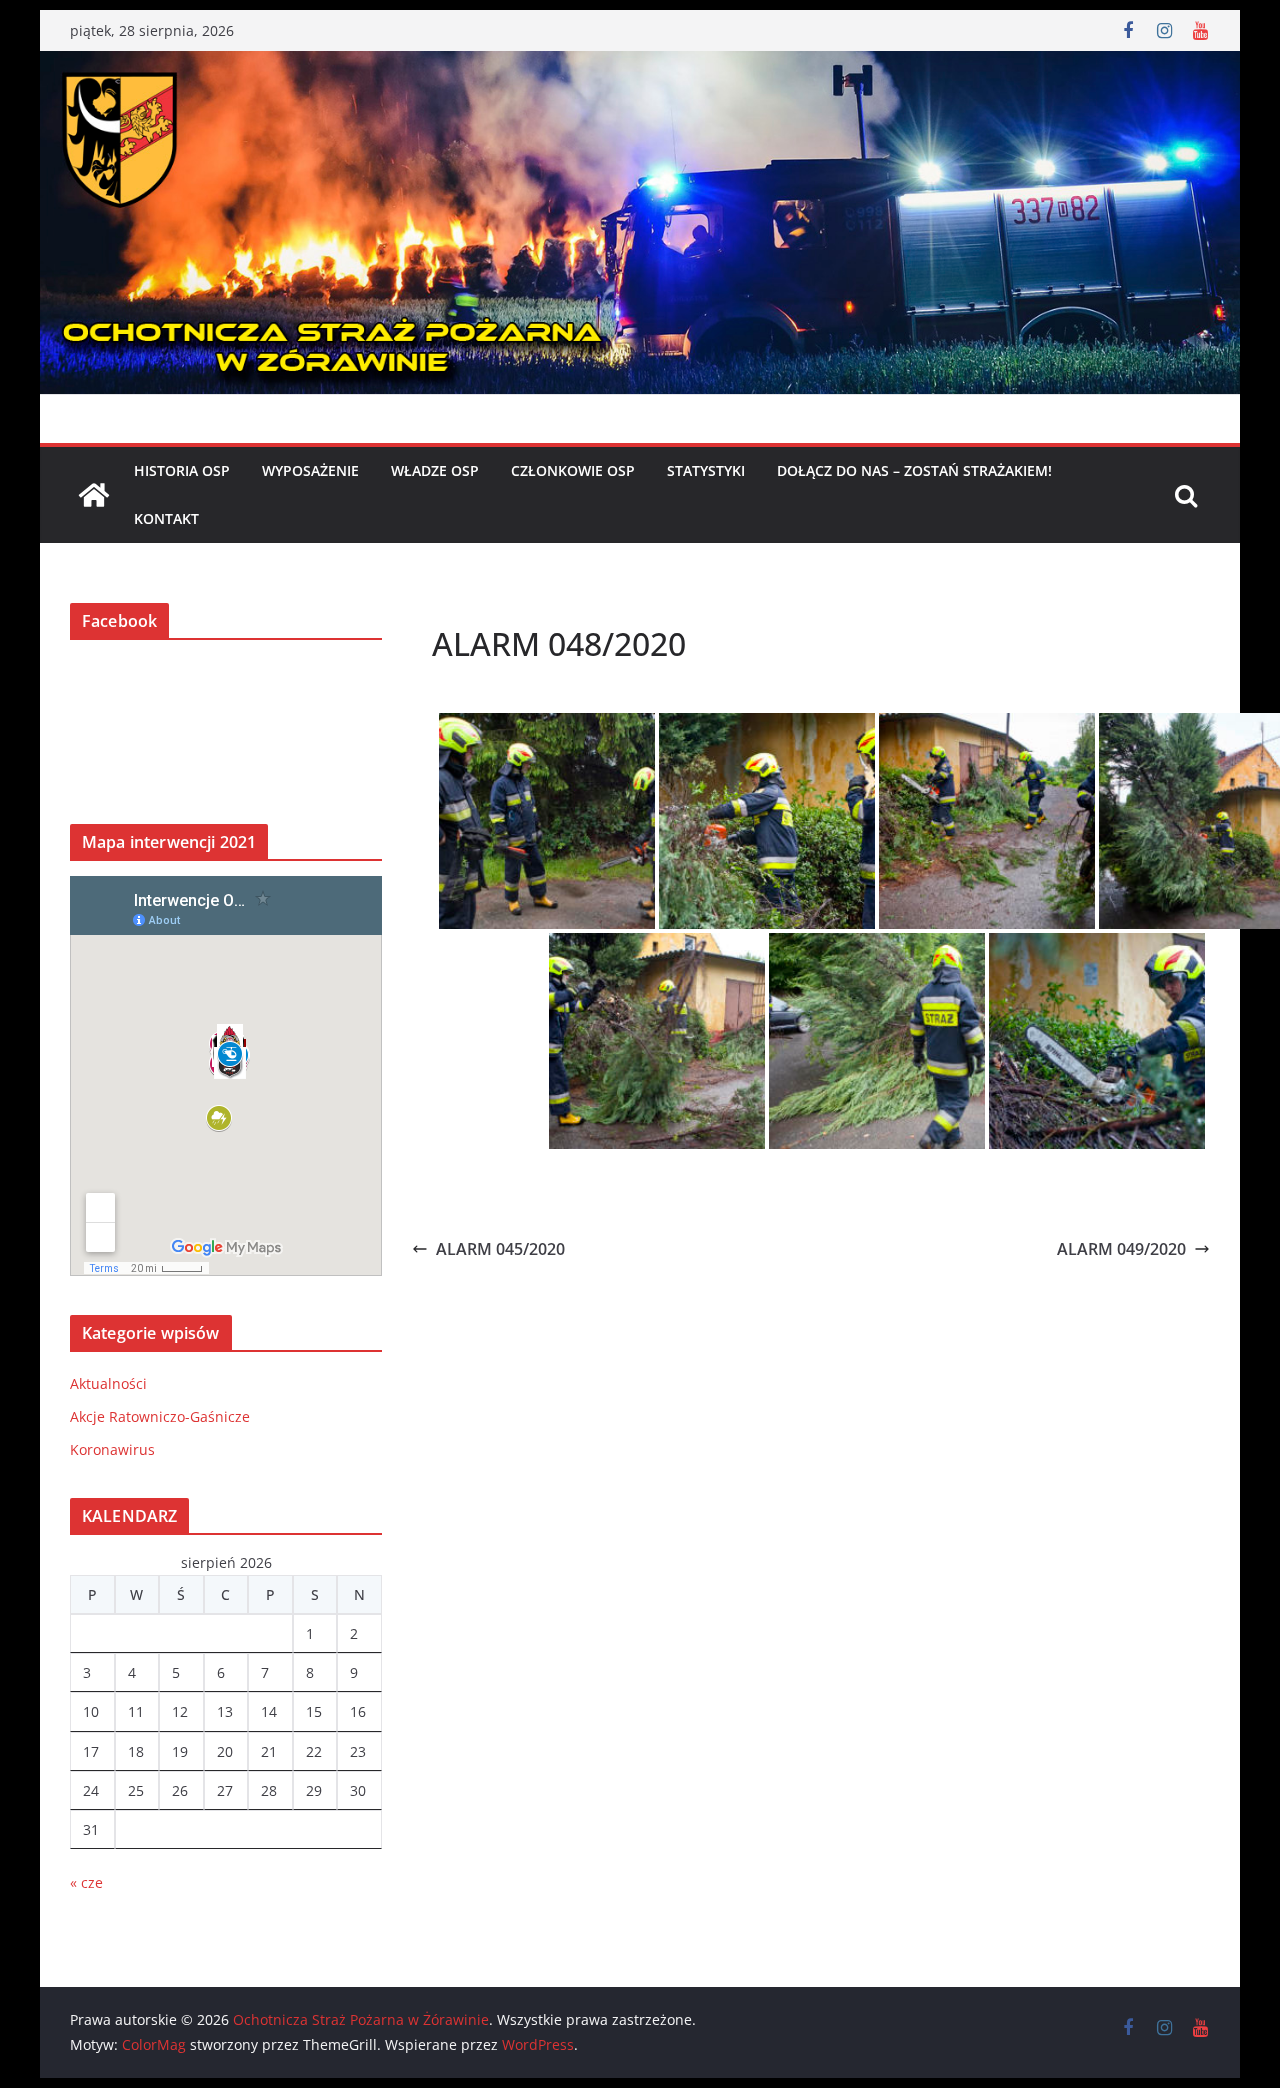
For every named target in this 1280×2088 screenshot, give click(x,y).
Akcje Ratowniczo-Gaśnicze (160, 1416)
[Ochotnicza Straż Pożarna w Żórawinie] (640, 65)
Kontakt (166, 518)
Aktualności (108, 1383)
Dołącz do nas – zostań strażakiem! (914, 470)
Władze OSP (435, 470)
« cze (86, 1882)
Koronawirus (112, 1449)
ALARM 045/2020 (500, 1249)
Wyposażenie (310, 470)
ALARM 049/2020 (1121, 1249)
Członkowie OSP (573, 470)
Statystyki (706, 470)
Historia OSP (182, 470)
